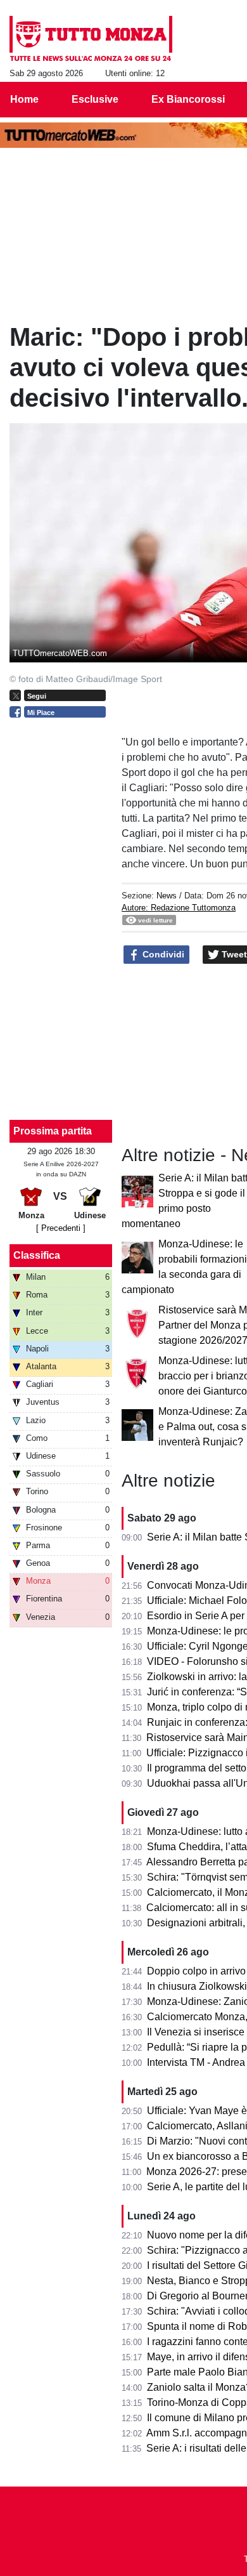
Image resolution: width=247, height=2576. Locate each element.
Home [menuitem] (24, 99)
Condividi (162, 954)
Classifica (37, 1255)
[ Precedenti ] (61, 1228)
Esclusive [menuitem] (95, 99)
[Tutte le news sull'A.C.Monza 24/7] (91, 39)
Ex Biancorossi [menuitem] (188, 99)
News (167, 896)
